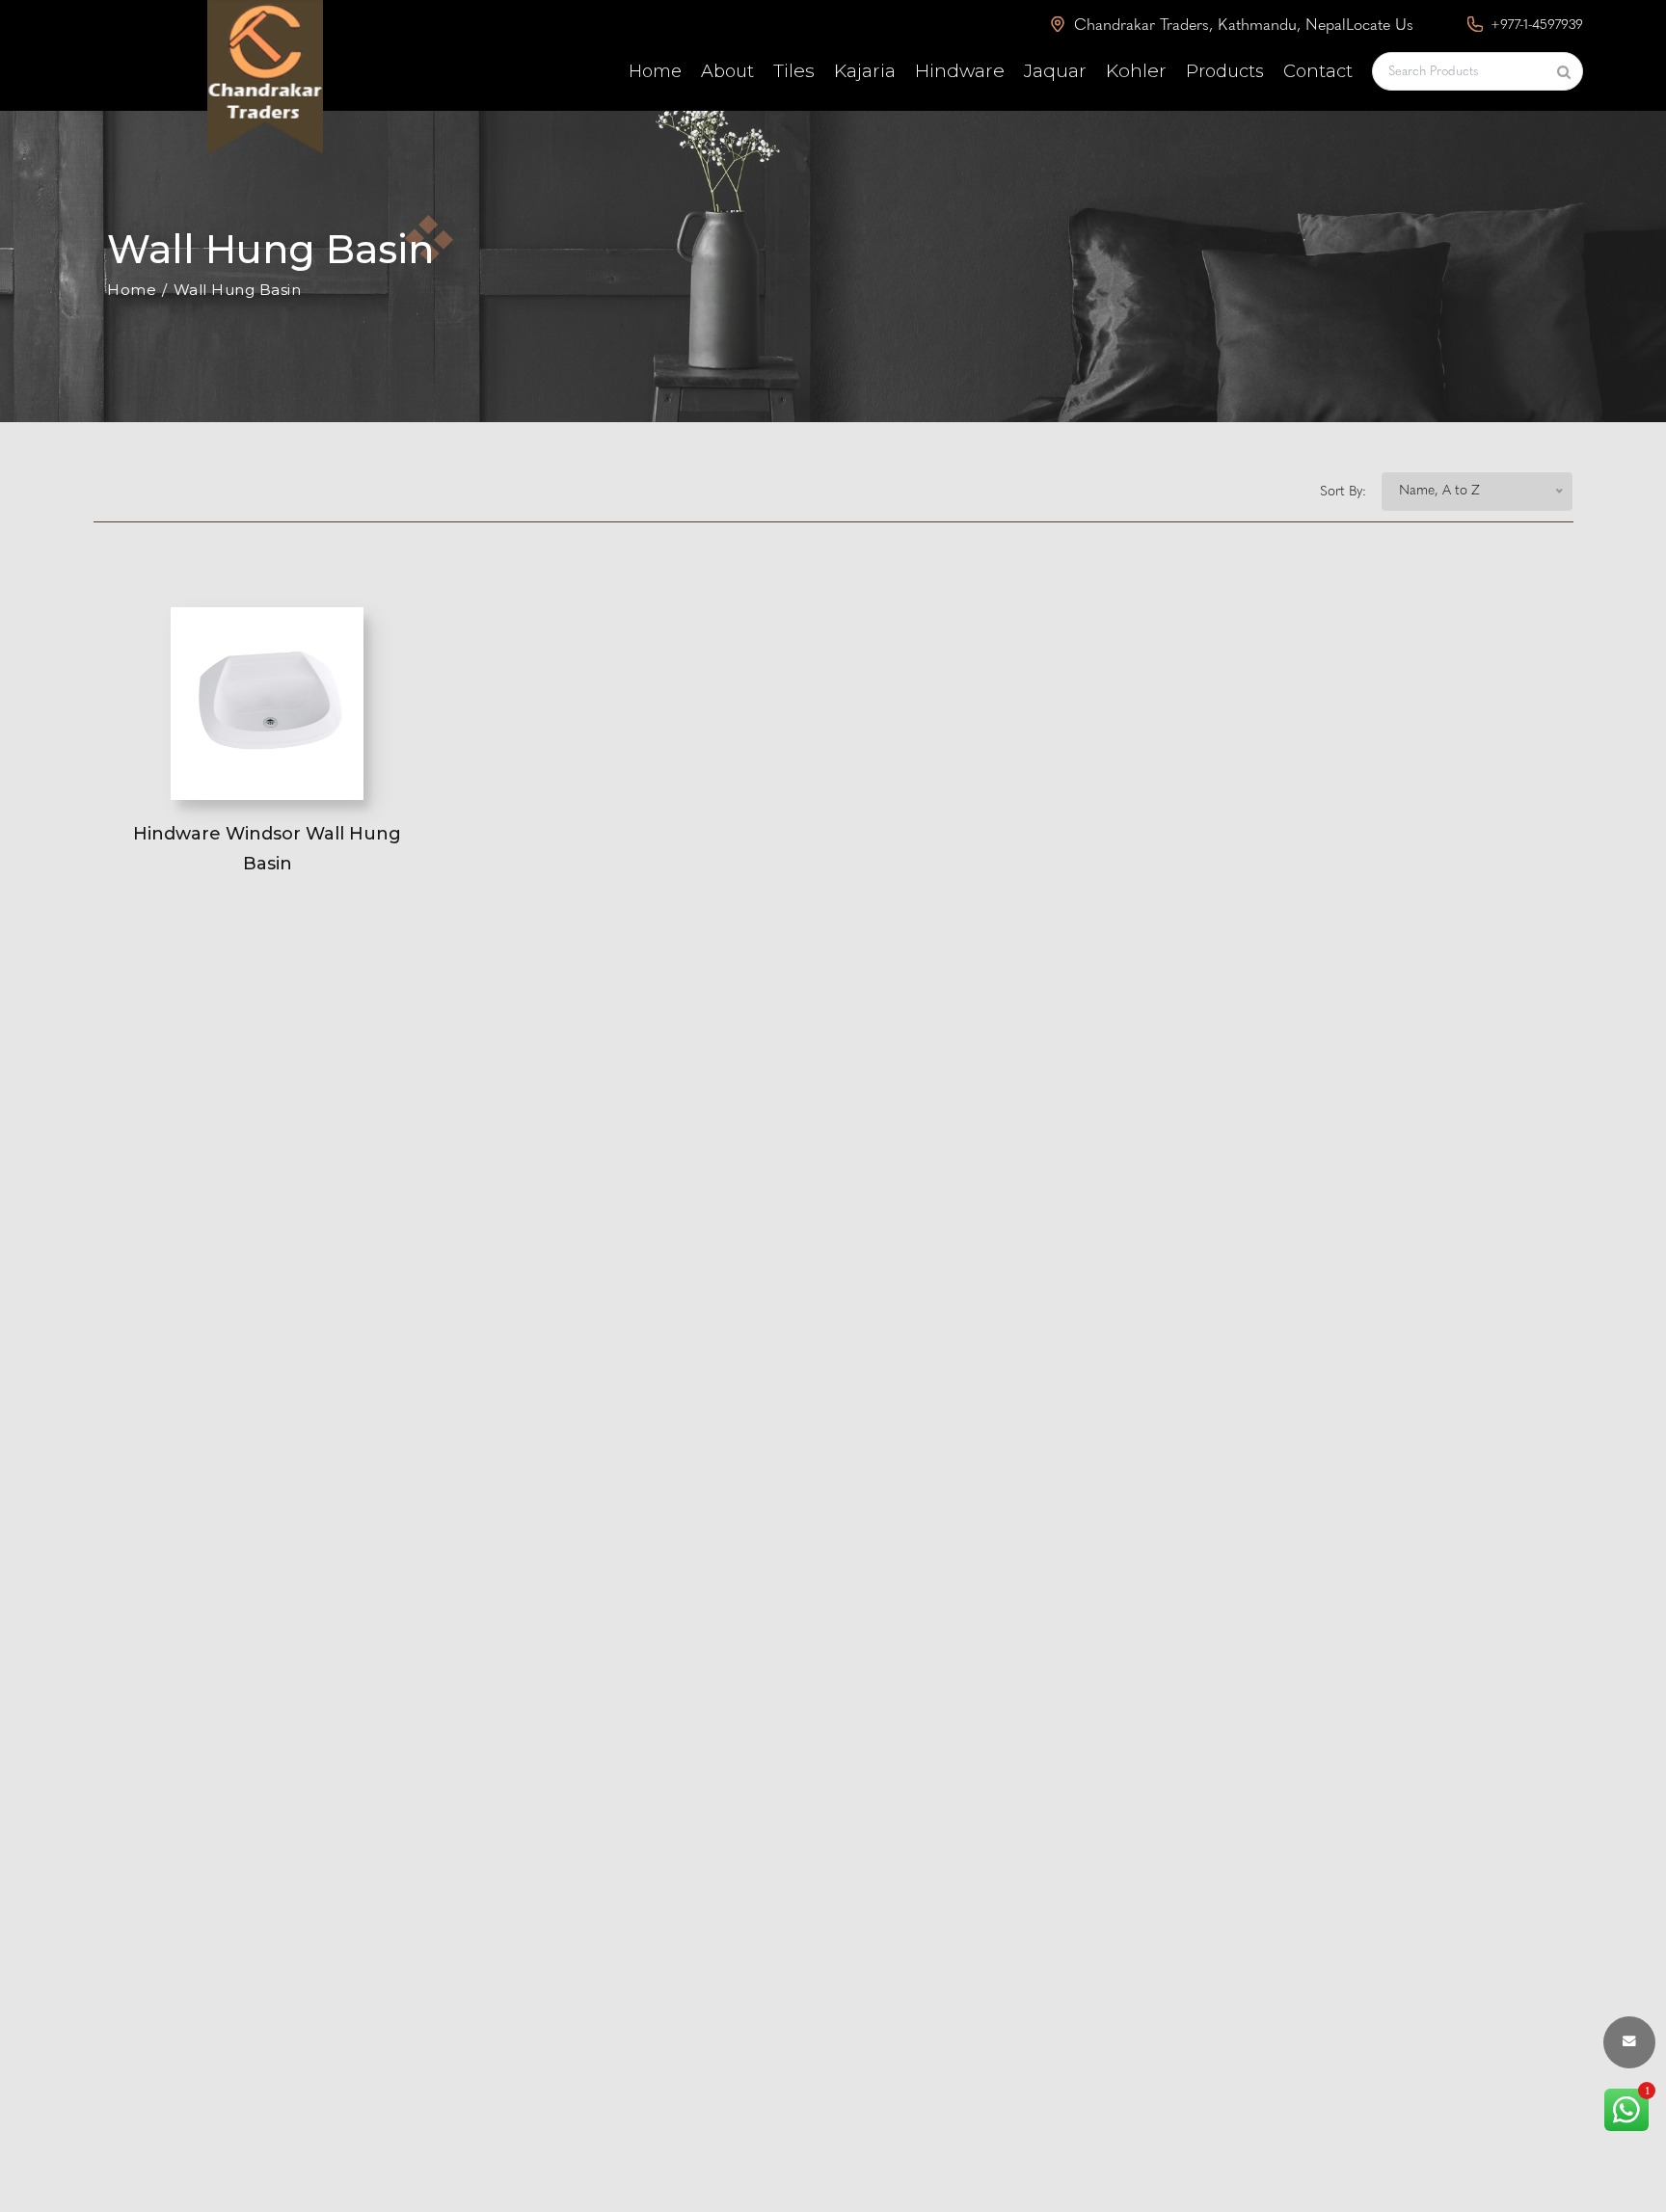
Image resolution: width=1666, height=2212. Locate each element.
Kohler (1136, 71)
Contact (1318, 71)
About (727, 71)
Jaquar (1055, 71)
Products (1225, 71)
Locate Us (1380, 26)
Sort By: (1343, 492)
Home (655, 71)
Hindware (960, 71)
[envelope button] (1629, 2042)
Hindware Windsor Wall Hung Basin (267, 849)
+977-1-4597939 (1535, 26)
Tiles (794, 71)
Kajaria (865, 71)
